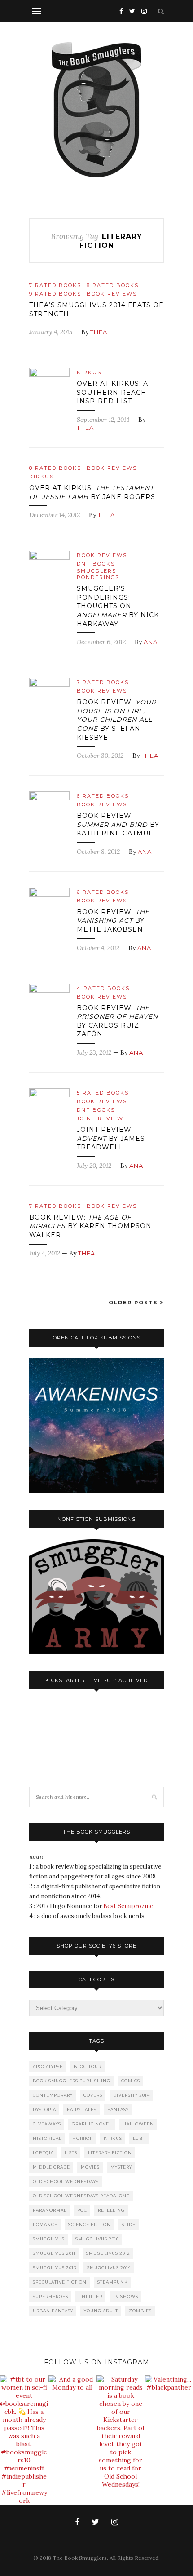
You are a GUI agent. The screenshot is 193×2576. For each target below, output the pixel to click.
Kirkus (89, 372)
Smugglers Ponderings (98, 574)
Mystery (121, 2167)
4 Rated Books (103, 988)
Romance (45, 2225)
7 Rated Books (55, 285)
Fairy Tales (82, 2110)
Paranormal (50, 2210)
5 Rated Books (103, 1093)
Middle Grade (51, 2167)
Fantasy (118, 2110)
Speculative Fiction (60, 2282)
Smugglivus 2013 (55, 2268)
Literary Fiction (110, 2153)
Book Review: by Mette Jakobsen (113, 921)
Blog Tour (88, 2066)
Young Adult (101, 2311)
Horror (83, 2138)
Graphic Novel (92, 2124)
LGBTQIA (43, 2153)
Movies (90, 2167)
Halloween (138, 2124)
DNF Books (96, 564)
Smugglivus (49, 2239)
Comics (131, 2081)
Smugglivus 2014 (109, 2268)
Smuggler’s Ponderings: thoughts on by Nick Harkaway (118, 606)
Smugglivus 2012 (108, 2253)
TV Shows (126, 2296)
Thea (99, 332)
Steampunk (113, 2282)
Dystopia (44, 2110)
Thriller (91, 2296)
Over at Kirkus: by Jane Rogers (92, 492)
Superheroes (50, 2296)
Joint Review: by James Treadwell (111, 1138)
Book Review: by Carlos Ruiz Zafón (117, 1021)
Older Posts (134, 1303)
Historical (47, 2138)
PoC (82, 2210)
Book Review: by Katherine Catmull (118, 824)
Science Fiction (90, 2225)
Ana (151, 642)
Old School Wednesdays (66, 2181)
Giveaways (47, 2124)
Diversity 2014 (132, 2095)
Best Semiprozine (128, 1906)
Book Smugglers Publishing (72, 2081)
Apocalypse (48, 2066)
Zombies (140, 2311)
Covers (93, 2095)
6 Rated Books (103, 796)
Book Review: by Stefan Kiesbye (116, 720)
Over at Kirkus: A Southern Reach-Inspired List (113, 392)
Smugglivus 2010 (97, 2239)
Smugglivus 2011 (54, 2253)
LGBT (139, 2138)
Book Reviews (112, 294)
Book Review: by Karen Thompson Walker (90, 1226)
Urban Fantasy (53, 2311)
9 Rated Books (55, 294)
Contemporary (53, 2095)
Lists (71, 2153)
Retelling (111, 2210)
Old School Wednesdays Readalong (81, 2196)
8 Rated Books (113, 285)
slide (129, 2225)
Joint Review (100, 1118)
